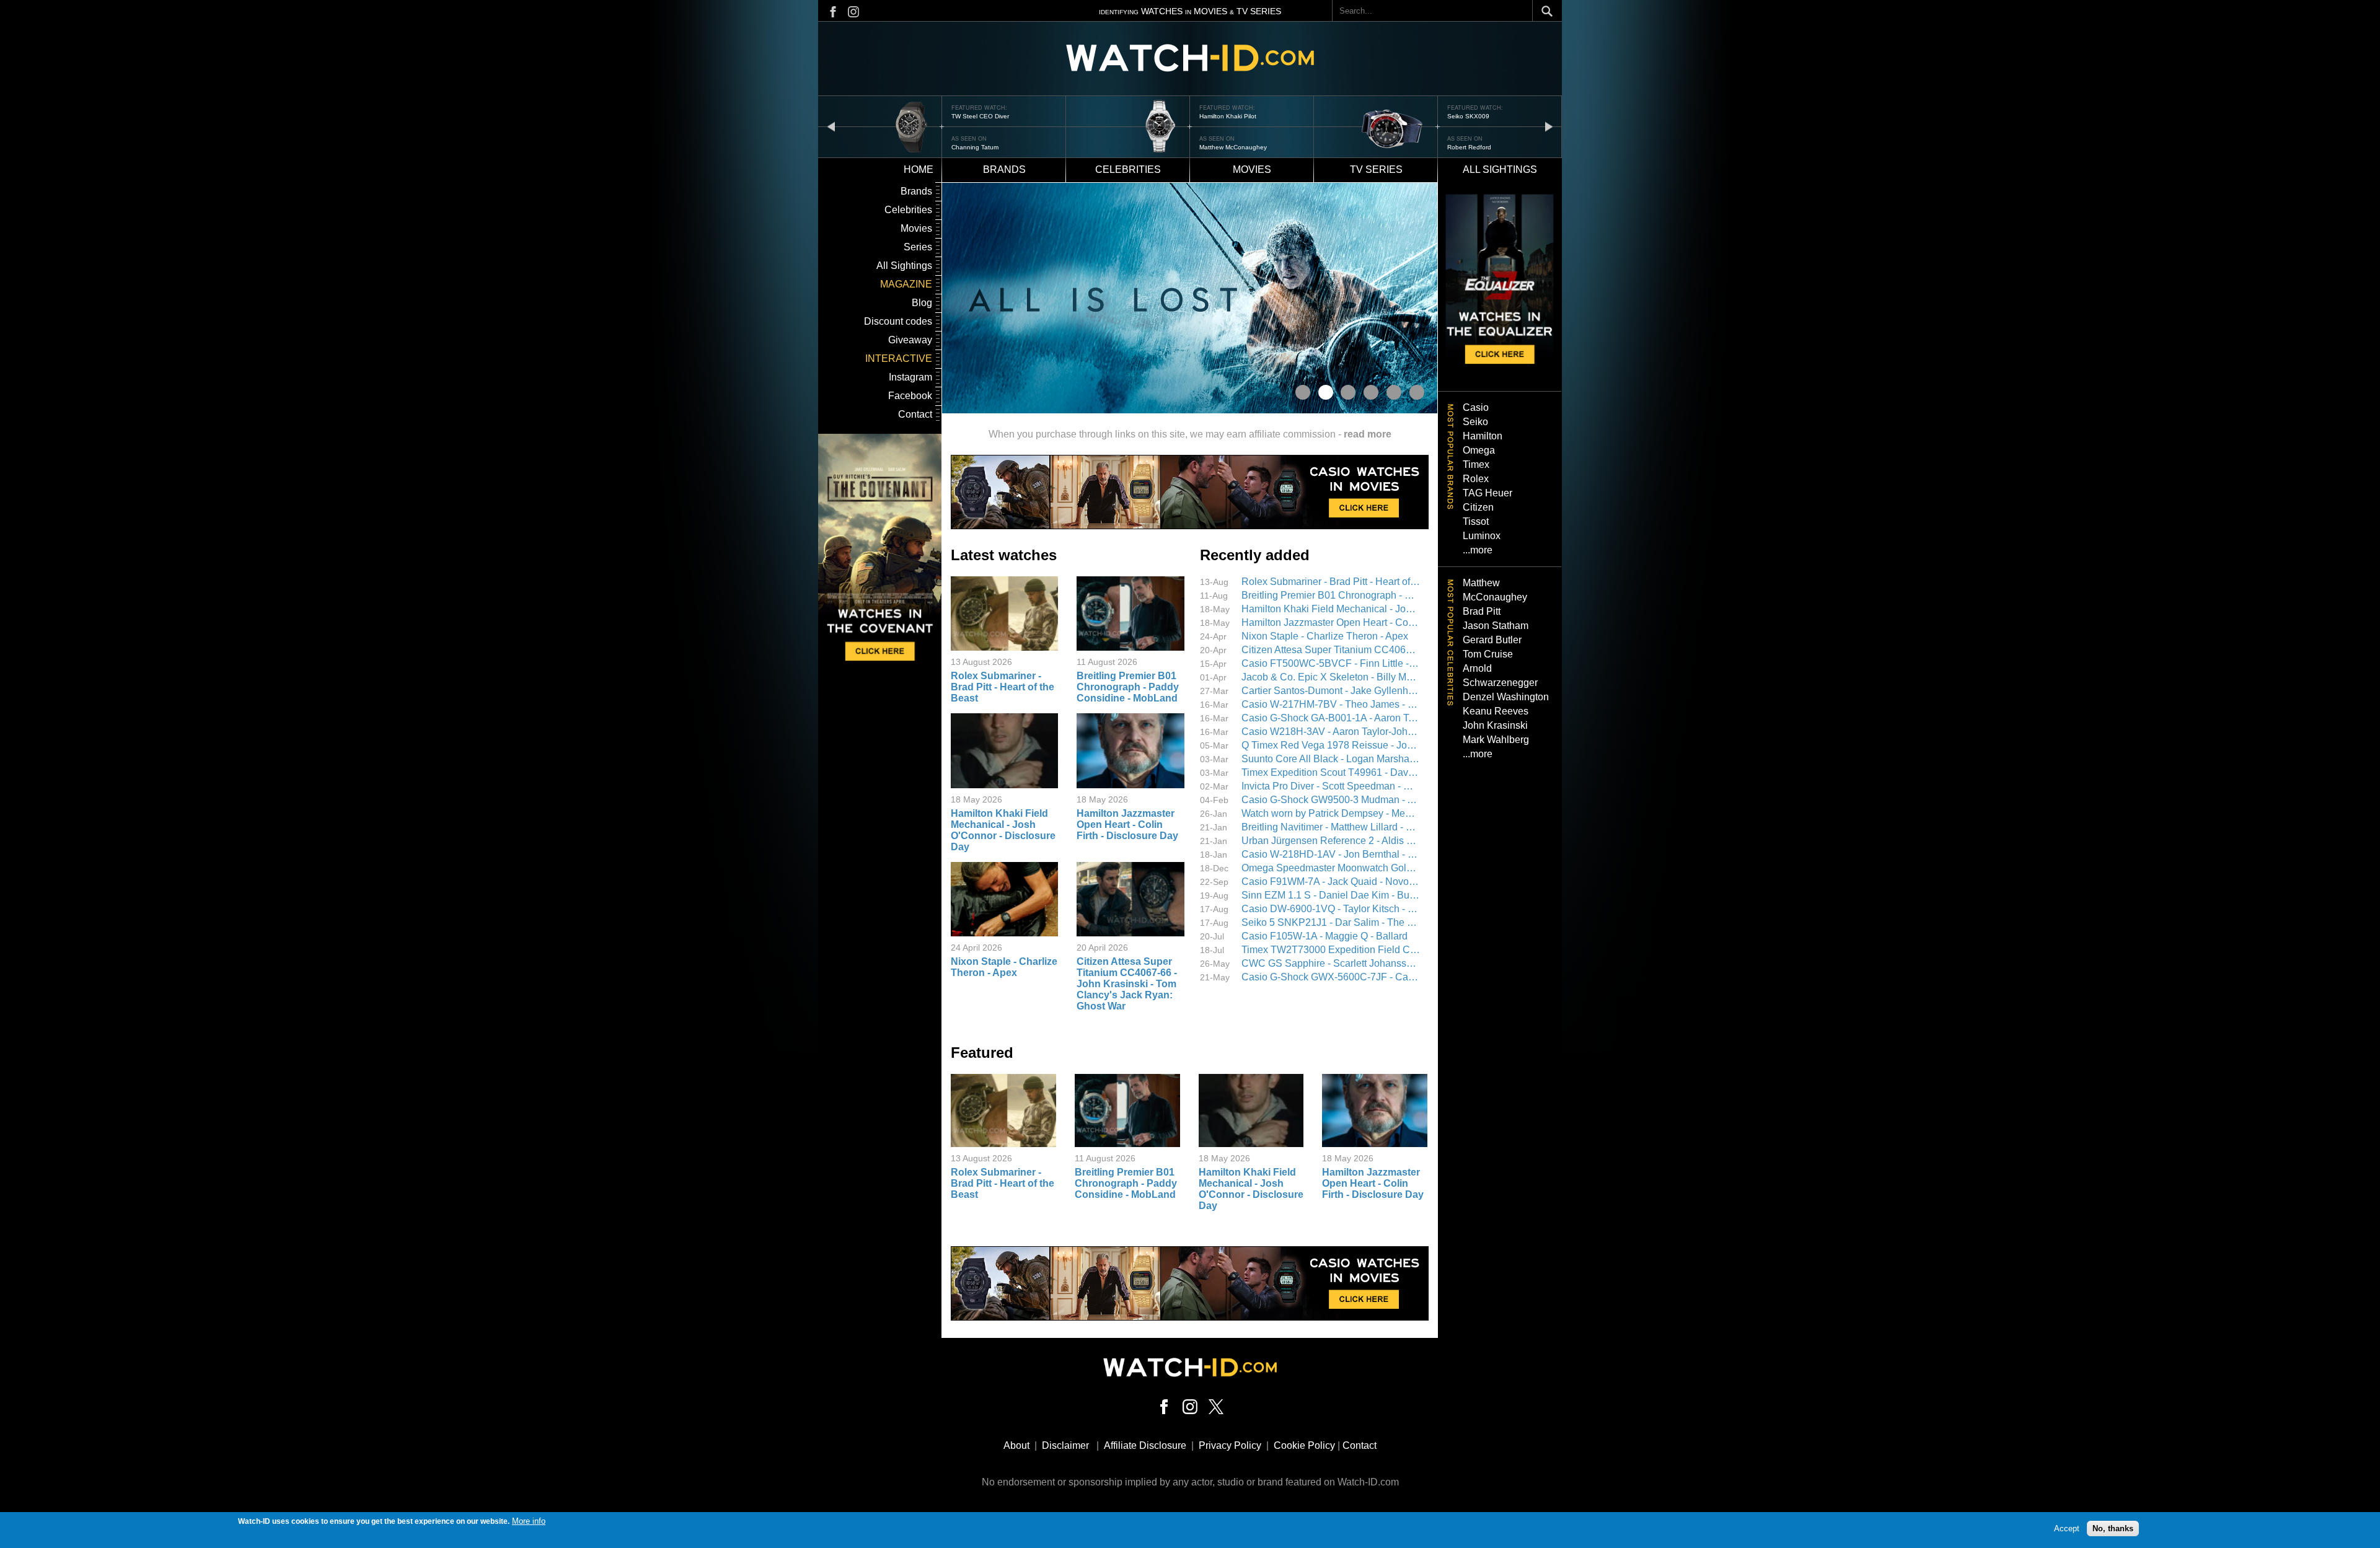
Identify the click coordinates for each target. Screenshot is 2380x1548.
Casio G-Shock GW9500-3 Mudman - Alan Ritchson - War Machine (1331, 800)
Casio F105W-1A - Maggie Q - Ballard (1324, 936)
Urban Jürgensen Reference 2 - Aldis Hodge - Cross (1331, 841)
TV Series (1376, 169)
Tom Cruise (1488, 654)
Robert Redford (1469, 147)
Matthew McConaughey (1233, 147)
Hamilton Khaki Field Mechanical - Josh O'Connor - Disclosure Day (1003, 830)
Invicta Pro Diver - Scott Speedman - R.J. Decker (1331, 786)
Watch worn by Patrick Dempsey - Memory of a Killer (1331, 813)
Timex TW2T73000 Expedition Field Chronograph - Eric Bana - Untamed (1331, 950)
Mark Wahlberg (1496, 740)
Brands (1004, 169)
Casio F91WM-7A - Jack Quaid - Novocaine (1331, 882)
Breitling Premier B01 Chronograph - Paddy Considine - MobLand (1128, 687)
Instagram (910, 377)
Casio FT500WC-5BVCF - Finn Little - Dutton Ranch (1331, 663)
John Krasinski (1495, 725)
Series (918, 247)
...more (1478, 550)
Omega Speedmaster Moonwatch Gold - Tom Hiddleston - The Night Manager (1331, 868)
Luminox (1482, 536)
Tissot (1476, 521)
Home (919, 169)
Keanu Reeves (1496, 711)
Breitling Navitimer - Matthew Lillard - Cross (1331, 827)
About (1016, 1445)
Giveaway (910, 340)
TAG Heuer (1487, 493)
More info (529, 1521)
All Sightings (904, 266)
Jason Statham (1496, 626)
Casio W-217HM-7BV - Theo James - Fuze (1331, 704)
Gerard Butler (1492, 640)
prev (831, 126)
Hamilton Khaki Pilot (1228, 116)
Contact (915, 414)
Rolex (1476, 479)
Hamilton (1483, 436)
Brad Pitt (1482, 611)
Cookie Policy (1304, 1445)
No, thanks (2113, 1528)
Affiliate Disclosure (1145, 1445)
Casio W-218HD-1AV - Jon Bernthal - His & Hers (1331, 854)
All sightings (1500, 169)
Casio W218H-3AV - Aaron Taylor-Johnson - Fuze (1331, 732)
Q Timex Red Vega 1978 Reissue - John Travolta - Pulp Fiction (1331, 745)
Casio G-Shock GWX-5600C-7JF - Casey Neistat (1331, 977)
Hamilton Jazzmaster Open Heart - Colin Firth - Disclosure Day (1127, 825)
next (1549, 126)
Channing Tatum (975, 147)
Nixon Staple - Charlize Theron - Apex (1004, 967)
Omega (1479, 450)
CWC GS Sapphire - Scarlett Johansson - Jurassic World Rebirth (1331, 963)
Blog (922, 303)
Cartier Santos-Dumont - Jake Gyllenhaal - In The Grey (1331, 691)
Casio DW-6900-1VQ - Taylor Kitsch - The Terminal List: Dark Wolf (1331, 909)
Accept (2067, 1528)
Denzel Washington (1506, 697)
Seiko (1475, 422)
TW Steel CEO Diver (980, 116)
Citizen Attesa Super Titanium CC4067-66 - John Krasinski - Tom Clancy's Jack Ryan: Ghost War (1127, 984)
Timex (1476, 464)
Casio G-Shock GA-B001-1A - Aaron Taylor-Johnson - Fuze (1331, 718)
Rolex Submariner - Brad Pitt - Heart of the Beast (1003, 687)
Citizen (1478, 507)
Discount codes (898, 321)
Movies (1252, 169)
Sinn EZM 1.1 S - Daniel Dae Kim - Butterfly (1331, 895)
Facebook (910, 396)
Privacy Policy (1230, 1445)
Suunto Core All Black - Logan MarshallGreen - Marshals (1331, 759)
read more (1368, 434)
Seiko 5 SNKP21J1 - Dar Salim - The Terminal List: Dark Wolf (1331, 922)
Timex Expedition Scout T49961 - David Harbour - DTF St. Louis (1331, 772)
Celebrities (1128, 169)
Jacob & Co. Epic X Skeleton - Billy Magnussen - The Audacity (1331, 677)
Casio (1476, 407)
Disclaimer (1065, 1445)
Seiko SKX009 (1468, 116)
